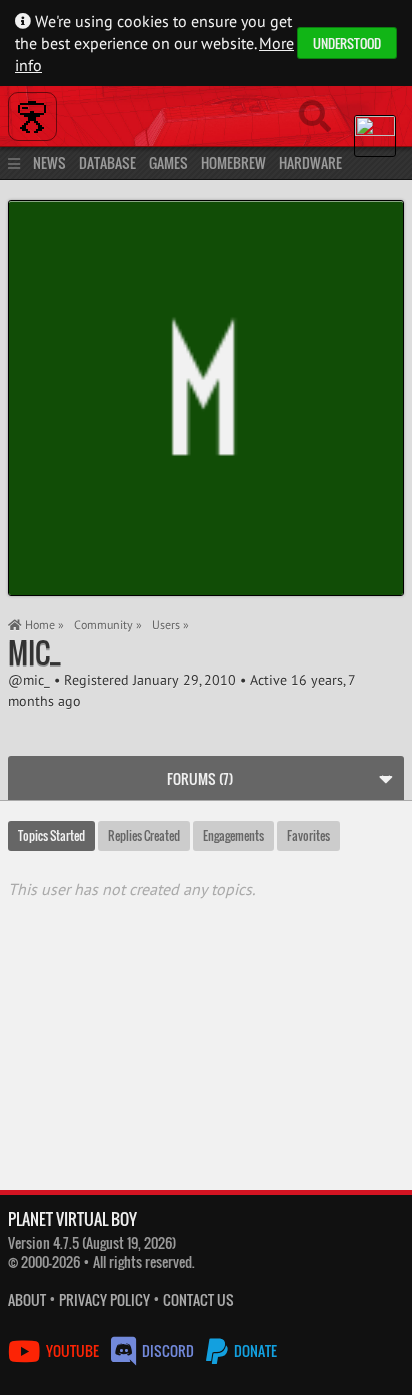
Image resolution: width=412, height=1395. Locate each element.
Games (168, 162)
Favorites (308, 835)
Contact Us (198, 1299)
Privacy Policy (104, 1299)
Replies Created (144, 835)
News (49, 162)
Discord (168, 1350)
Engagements (233, 835)
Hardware (310, 162)
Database (107, 162)
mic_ (34, 652)
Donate (254, 1350)
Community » (108, 624)
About (27, 1299)
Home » (43, 624)
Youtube (72, 1350)
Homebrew (233, 162)
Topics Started (51, 835)
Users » (170, 624)
